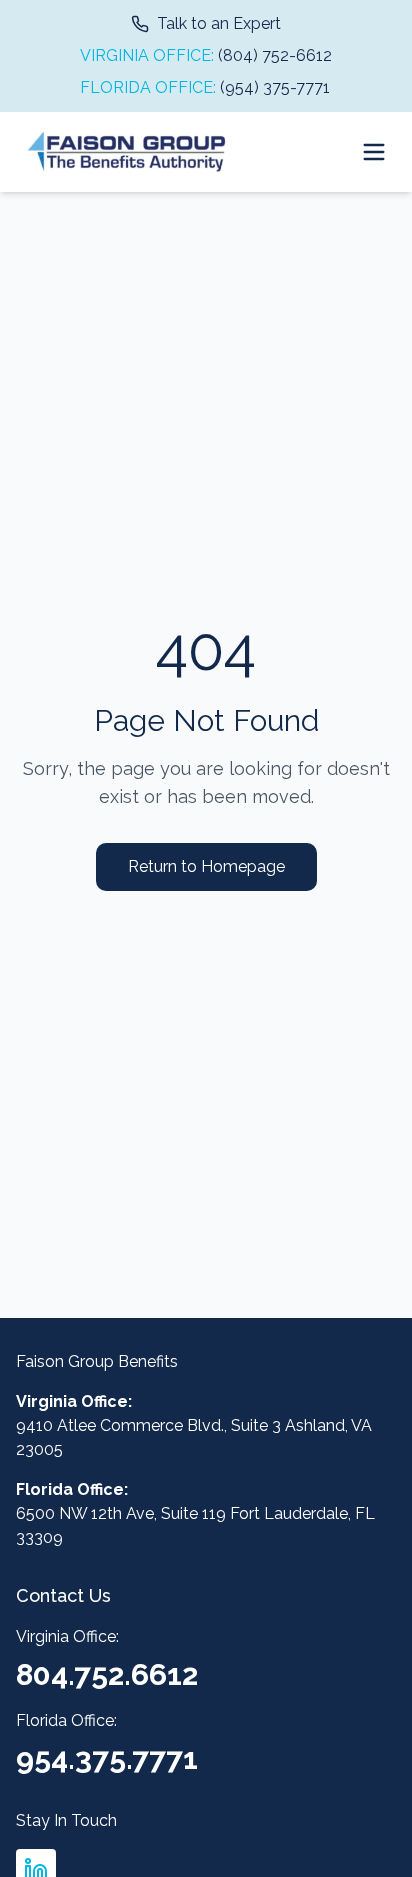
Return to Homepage (206, 866)
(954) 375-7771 (275, 87)
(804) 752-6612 (275, 55)
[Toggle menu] (374, 152)
